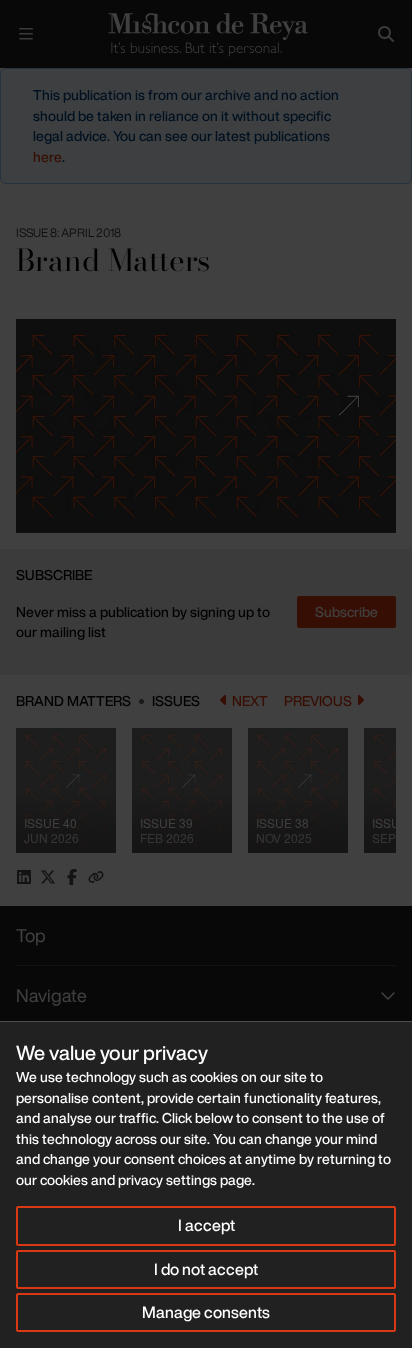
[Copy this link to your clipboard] (96, 877)
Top (31, 935)
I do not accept (206, 1269)
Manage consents (206, 1312)
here (47, 156)
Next (250, 701)
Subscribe (346, 611)
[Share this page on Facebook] (72, 877)
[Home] (206, 34)
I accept (206, 1225)
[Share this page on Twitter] (48, 877)
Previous (318, 701)
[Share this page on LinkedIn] (24, 877)
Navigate (51, 995)
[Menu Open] (26, 34)
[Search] (386, 34)
